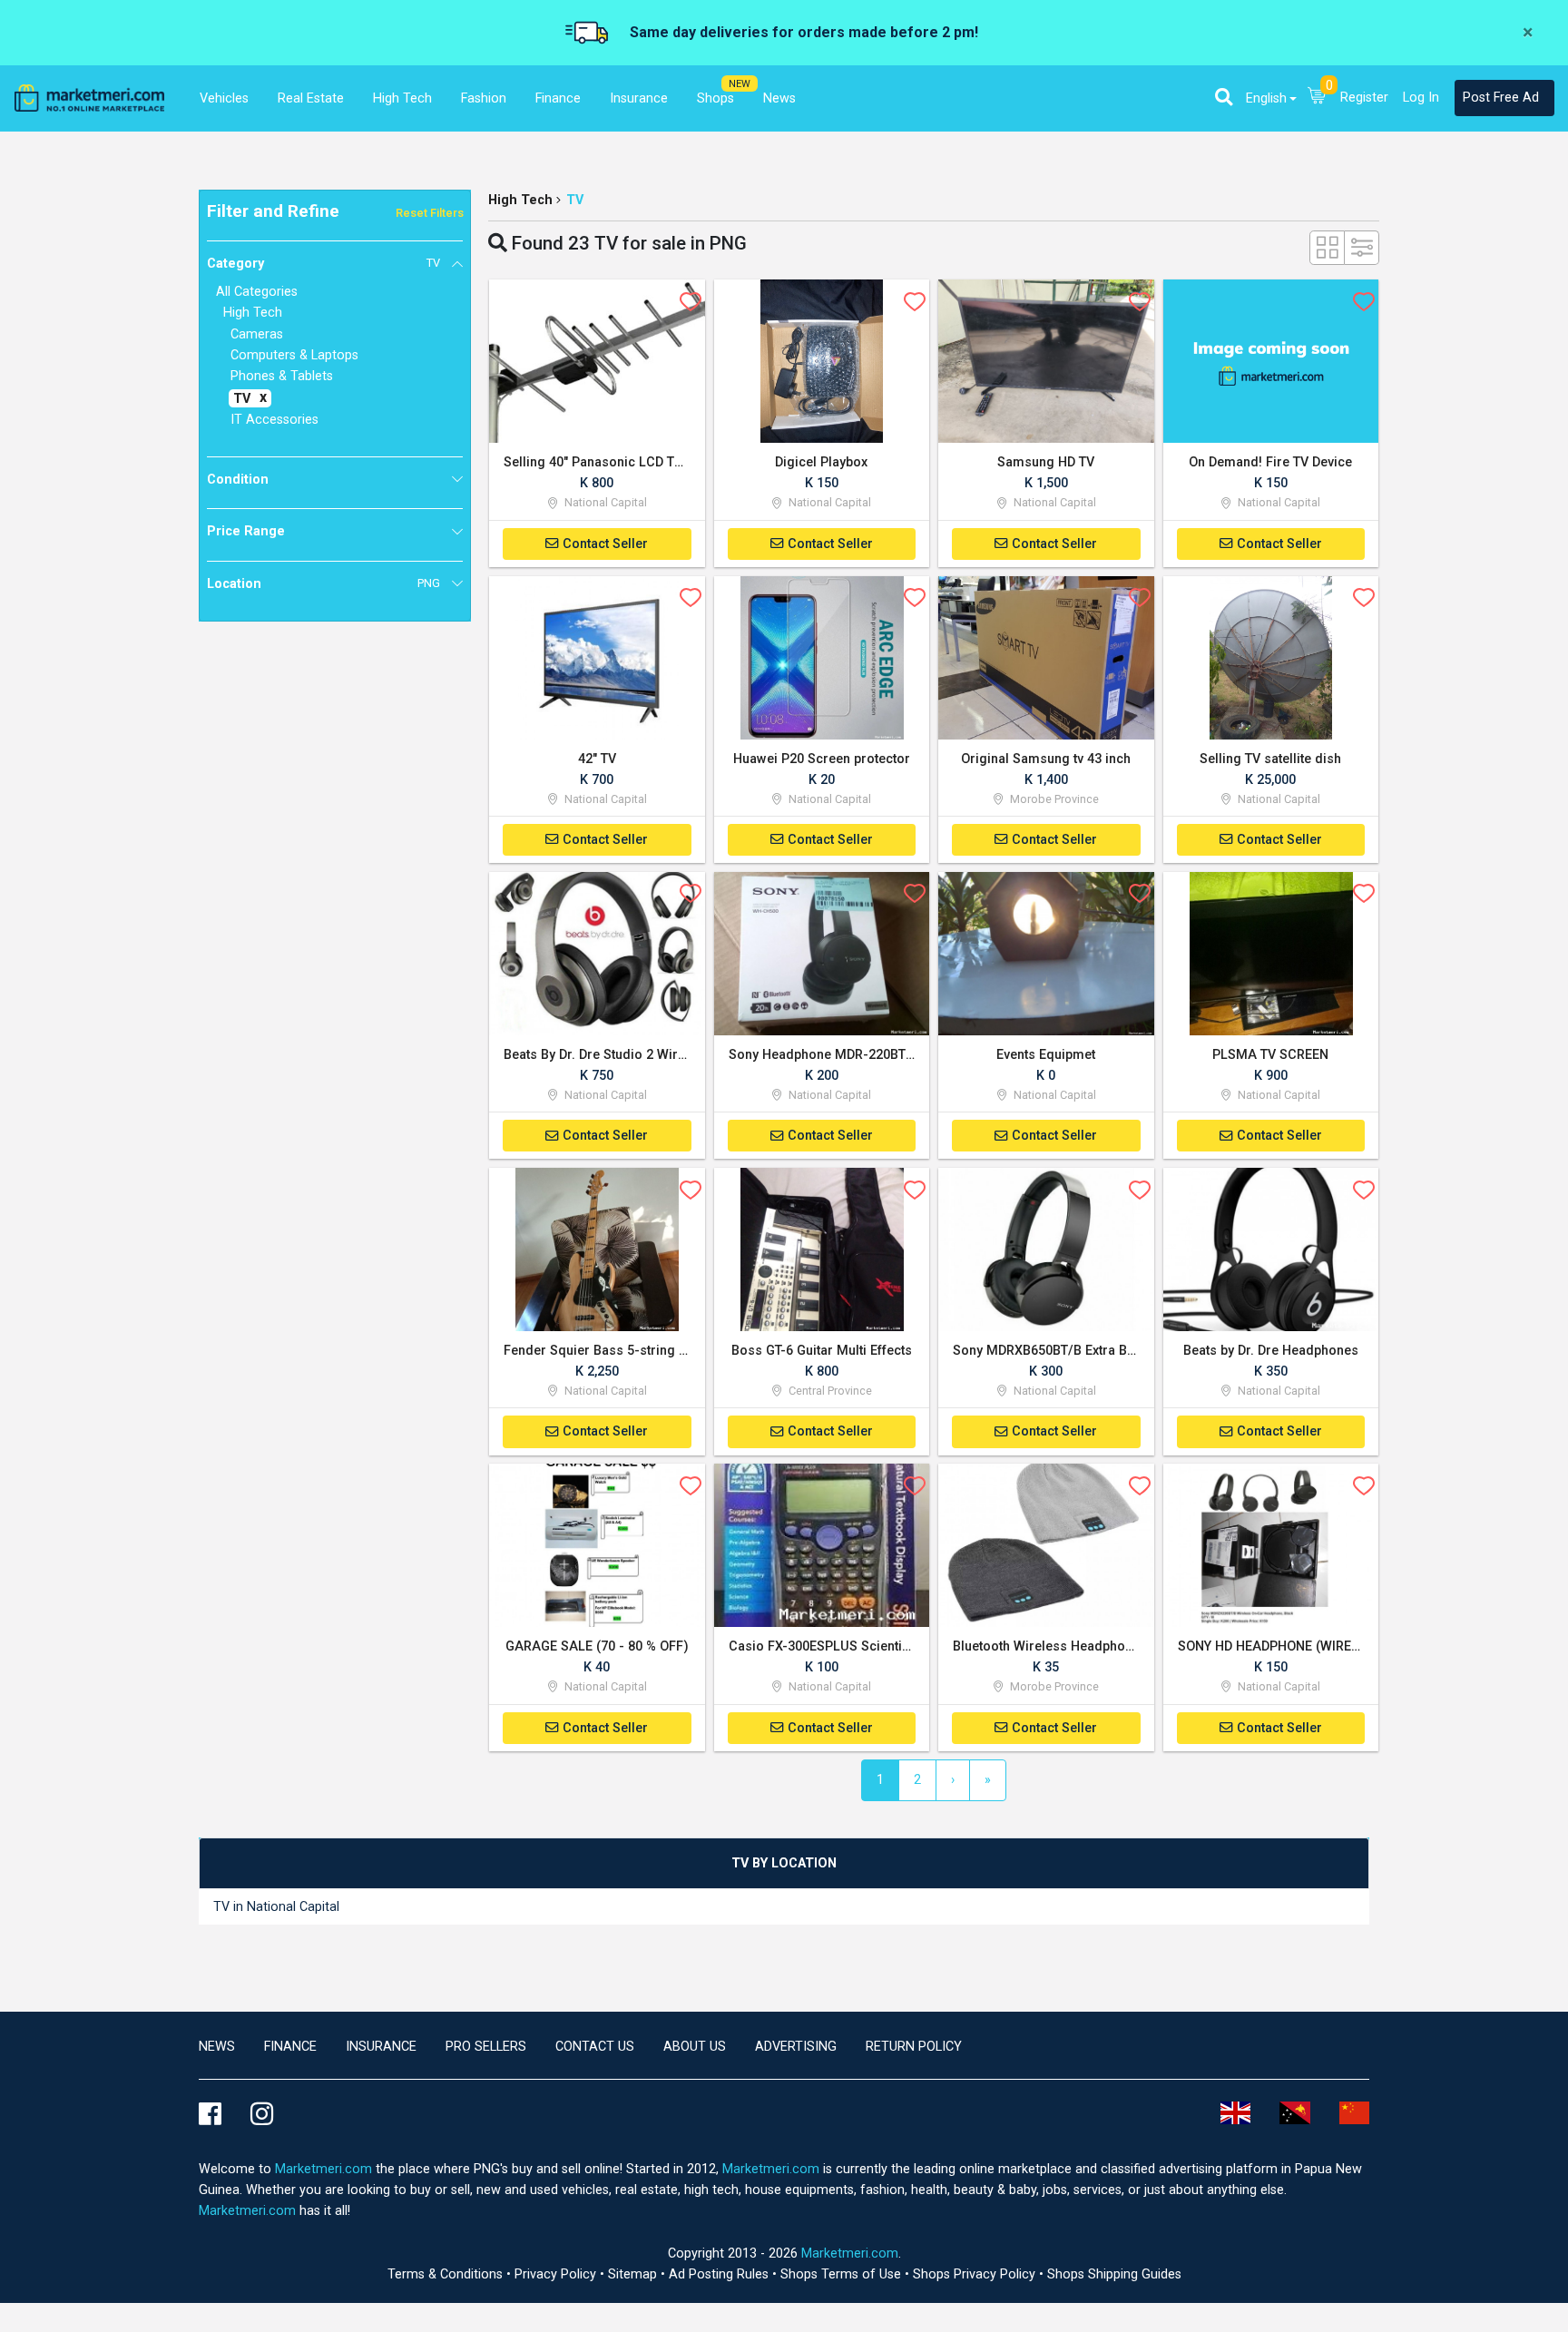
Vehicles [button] (224, 98)
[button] (1224, 97)
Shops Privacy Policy (976, 2274)
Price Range (246, 531)
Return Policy (914, 2047)
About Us (695, 2047)
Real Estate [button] (311, 98)
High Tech (520, 200)
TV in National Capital (276, 1907)
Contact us (595, 2047)
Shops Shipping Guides (1114, 2274)
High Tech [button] (402, 98)
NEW (740, 84)
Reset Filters (430, 213)
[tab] (784, 1863)
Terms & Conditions (447, 2274)
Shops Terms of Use (843, 2274)
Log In (1421, 98)
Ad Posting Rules (720, 2274)
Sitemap (634, 2274)
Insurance (381, 2047)
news (217, 2047)
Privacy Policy (557, 2274)
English (1266, 98)
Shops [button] (715, 98)
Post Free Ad (1501, 98)
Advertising (796, 2047)
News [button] (779, 98)
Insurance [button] (639, 98)
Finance (290, 2047)
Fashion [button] (484, 98)
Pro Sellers (486, 2047)
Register (1364, 98)
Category (323, 264)
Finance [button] (558, 98)
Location (323, 584)
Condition (238, 480)
